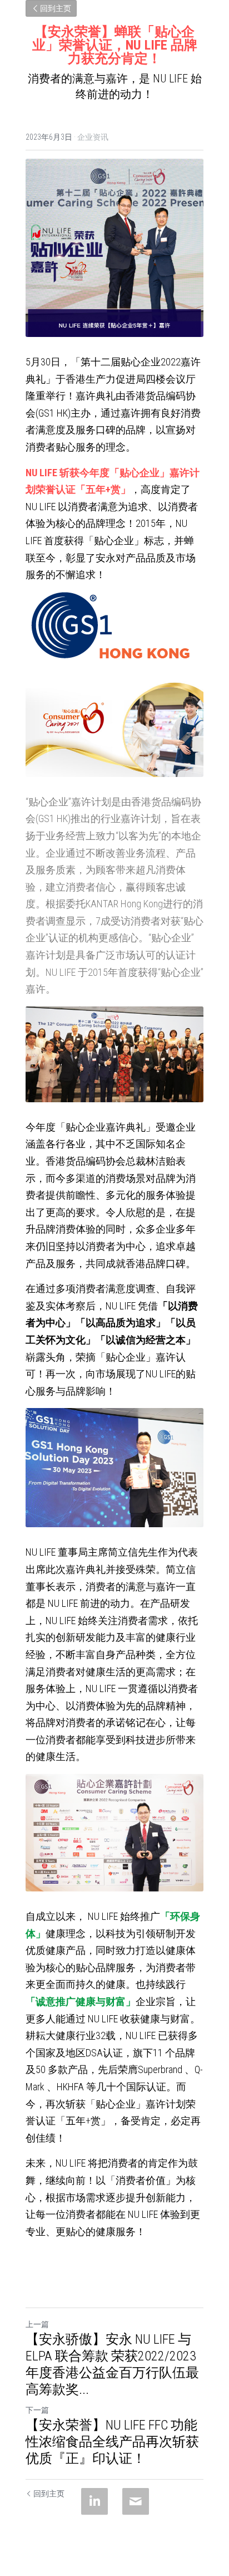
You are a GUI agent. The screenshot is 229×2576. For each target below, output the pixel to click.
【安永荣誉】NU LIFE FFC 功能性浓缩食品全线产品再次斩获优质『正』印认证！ (112, 2442)
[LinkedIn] (94, 2501)
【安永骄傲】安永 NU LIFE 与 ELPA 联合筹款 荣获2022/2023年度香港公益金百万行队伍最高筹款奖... (112, 2364)
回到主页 (56, 8)
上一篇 (37, 2324)
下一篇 (37, 2410)
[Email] (136, 2501)
